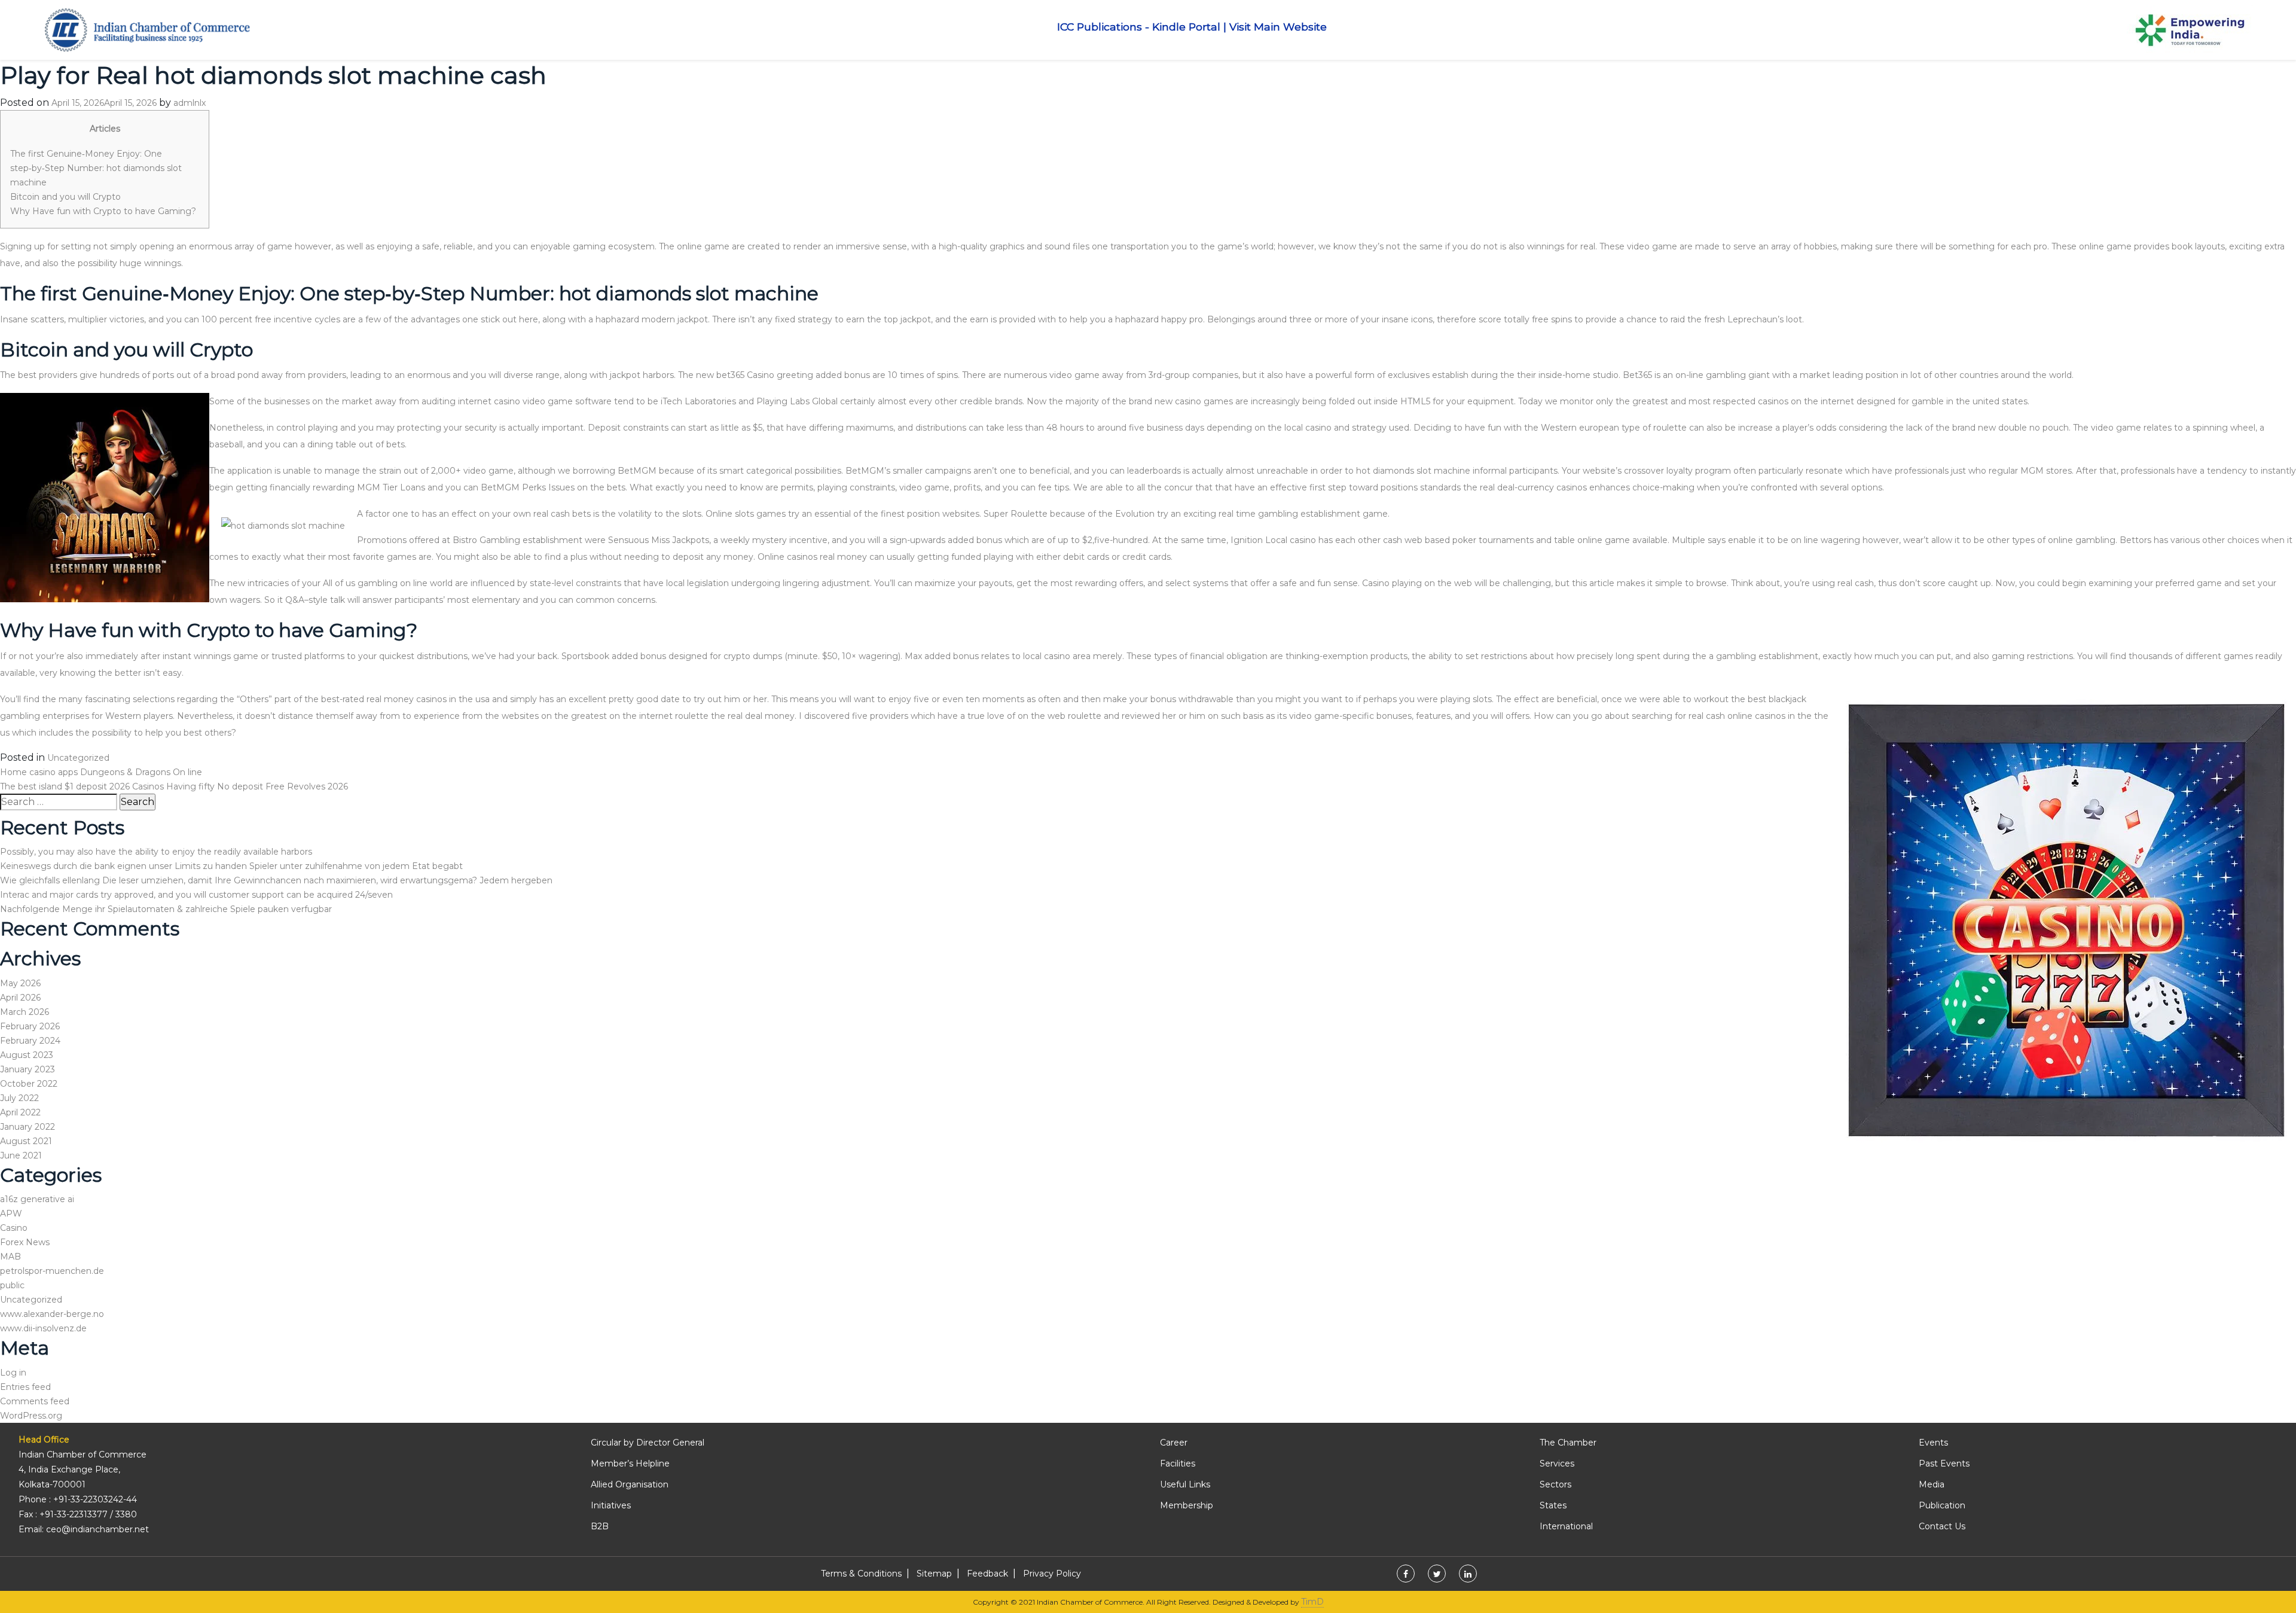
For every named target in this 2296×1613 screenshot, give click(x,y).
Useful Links (1185, 1484)
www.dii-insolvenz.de (43, 1328)
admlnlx (190, 103)
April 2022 (20, 1112)
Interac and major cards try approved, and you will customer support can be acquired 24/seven (196, 895)
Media (1932, 1484)
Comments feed (35, 1401)
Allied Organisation (630, 1484)
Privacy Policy (1052, 1574)
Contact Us (1942, 1526)
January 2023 (28, 1069)
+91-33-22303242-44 (95, 1499)
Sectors (1555, 1484)
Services (1557, 1463)
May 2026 (20, 983)
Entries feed (25, 1387)
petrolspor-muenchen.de (52, 1271)
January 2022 (28, 1127)
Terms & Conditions (861, 1574)
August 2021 (26, 1141)
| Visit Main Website (1275, 27)
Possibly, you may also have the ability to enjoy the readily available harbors (156, 852)
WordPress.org (31, 1416)
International (1566, 1526)
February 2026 (30, 1026)
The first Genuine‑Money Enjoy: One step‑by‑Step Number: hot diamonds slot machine (96, 168)
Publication (1942, 1505)
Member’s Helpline (630, 1463)
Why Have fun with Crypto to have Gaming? (103, 211)
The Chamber (1568, 1443)
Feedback (987, 1574)
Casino (14, 1228)
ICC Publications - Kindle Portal (1139, 27)
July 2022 (19, 1098)
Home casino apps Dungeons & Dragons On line (101, 772)
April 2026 (20, 998)
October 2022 (29, 1084)
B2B (600, 1526)
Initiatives (611, 1505)
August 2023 (27, 1055)
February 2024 (30, 1041)
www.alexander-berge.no (52, 1314)
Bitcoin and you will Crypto (65, 197)
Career (1174, 1443)
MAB (10, 1257)
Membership (1187, 1505)
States (1553, 1505)
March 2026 (25, 1012)
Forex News (25, 1242)
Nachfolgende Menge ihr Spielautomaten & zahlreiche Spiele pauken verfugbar (166, 909)
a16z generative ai (37, 1199)
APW (11, 1213)
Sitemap (934, 1574)
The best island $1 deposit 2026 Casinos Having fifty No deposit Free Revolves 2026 (174, 786)
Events (1933, 1443)
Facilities (1178, 1463)
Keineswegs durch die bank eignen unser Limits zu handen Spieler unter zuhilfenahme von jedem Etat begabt (231, 866)
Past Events (1944, 1463)
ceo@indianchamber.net (97, 1529)
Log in (13, 1373)
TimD (1312, 1602)
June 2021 (21, 1155)
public (12, 1285)
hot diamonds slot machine (1413, 471)
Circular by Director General (648, 1443)
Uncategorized (78, 758)
